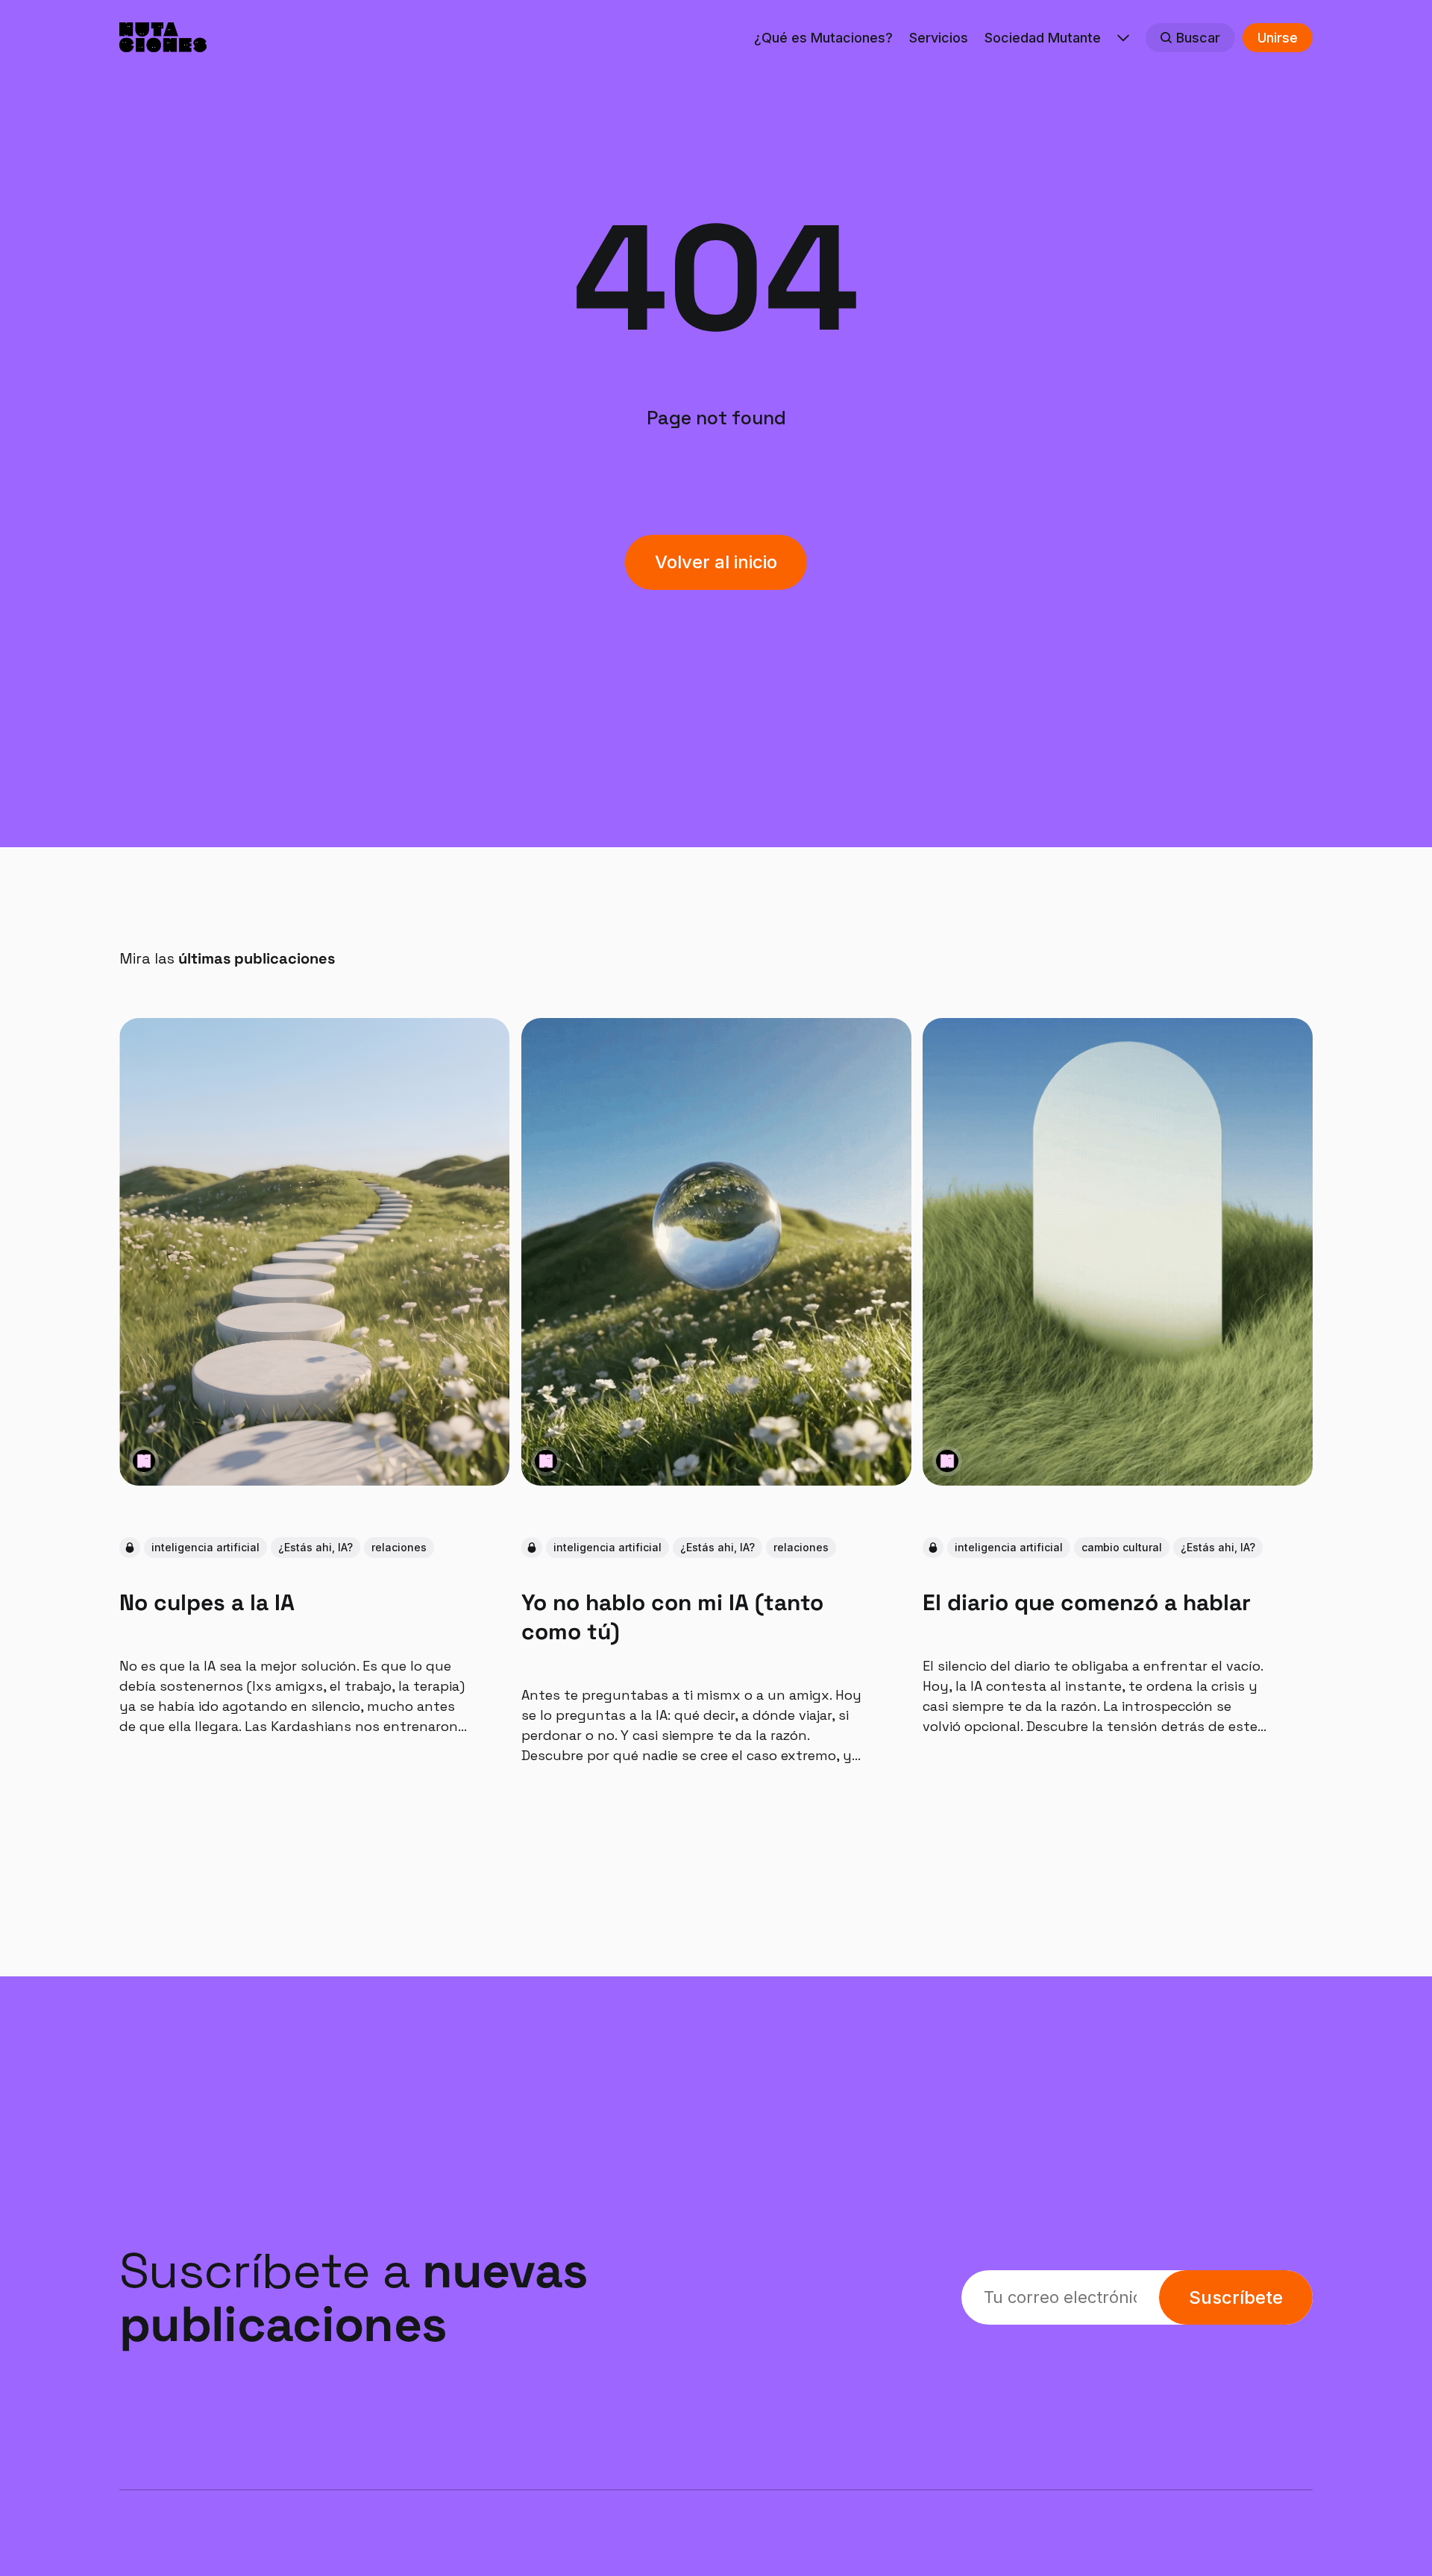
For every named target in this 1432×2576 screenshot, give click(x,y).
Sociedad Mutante (1043, 38)
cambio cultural (1122, 1548)
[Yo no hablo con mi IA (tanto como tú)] (716, 1252)
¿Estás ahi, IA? (315, 1548)
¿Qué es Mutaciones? (823, 38)
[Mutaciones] (144, 1461)
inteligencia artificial (205, 1548)
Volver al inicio (716, 562)
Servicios (939, 38)
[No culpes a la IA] (314, 1252)
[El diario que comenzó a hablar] (1118, 1252)
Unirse (1278, 38)
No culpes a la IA (207, 1602)
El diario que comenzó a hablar (1087, 1602)
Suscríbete (1236, 2297)
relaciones (399, 1548)
